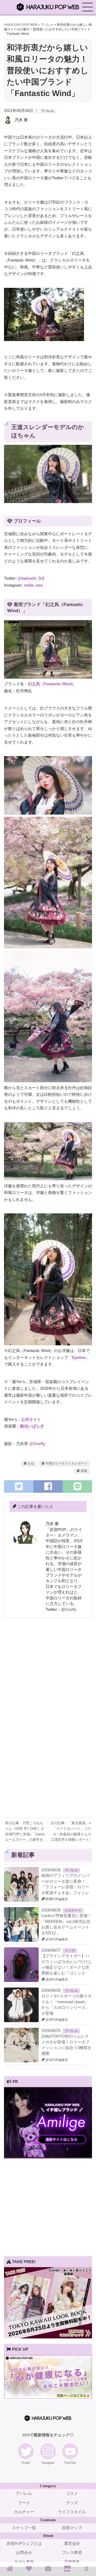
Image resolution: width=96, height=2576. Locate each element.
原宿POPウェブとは (24, 2544)
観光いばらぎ (32, 1426)
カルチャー (73, 1910)
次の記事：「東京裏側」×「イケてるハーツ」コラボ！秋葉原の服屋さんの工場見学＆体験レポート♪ (71, 1829)
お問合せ (24, 2553)
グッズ (70, 1951)
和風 (84, 1471)
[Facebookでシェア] (48, 1486)
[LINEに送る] (77, 1486)
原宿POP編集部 (56, 1899)
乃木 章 (21, 120)
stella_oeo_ (34, 585)
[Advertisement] (48, 1674)
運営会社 (72, 2544)
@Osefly (37, 1444)
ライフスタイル (72, 2512)
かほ (31, 1463)
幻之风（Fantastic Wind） (52, 684)
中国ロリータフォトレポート (66, 1463)
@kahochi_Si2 (31, 578)
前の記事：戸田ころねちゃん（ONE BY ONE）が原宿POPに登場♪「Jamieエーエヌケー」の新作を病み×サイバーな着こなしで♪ (25, 1829)
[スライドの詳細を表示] (48, 2157)
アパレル (47, 111)
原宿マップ (72, 2528)
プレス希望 (72, 2553)
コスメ (72, 2494)
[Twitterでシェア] (19, 1486)
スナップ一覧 (24, 2528)
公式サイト (31, 1419)
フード (24, 2503)
